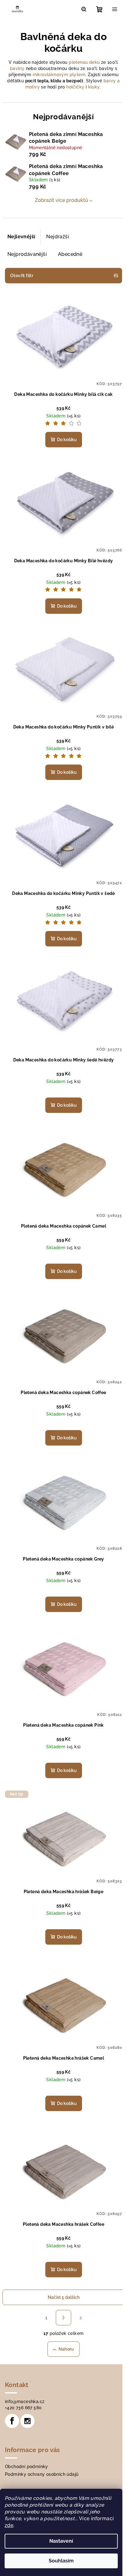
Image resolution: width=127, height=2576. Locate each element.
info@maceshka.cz (25, 2402)
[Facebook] (12, 2421)
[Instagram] (27, 2421)
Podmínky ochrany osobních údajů (42, 2474)
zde (9, 2525)
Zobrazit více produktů (61, 200)
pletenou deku (84, 62)
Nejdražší (58, 237)
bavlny (17, 68)
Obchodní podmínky (27, 2467)
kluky (94, 87)
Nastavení (61, 2541)
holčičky (75, 87)
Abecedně (70, 254)
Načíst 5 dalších (64, 2297)
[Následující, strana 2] (63, 2318)
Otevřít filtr (22, 276)
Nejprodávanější (27, 254)
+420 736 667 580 (23, 2408)
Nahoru (66, 2349)
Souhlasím (61, 2561)
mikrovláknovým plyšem (59, 75)
